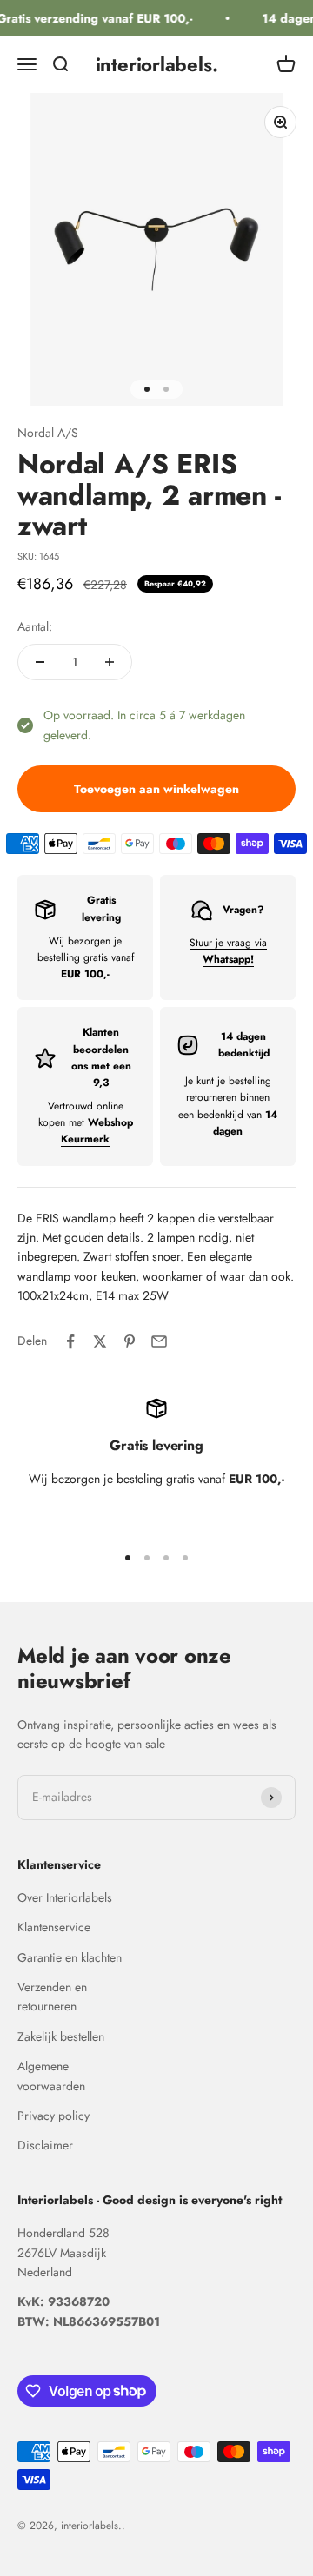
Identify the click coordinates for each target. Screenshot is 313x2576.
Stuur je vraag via (228, 951)
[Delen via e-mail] (159, 1341)
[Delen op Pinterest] (130, 1341)
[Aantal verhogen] (110, 662)
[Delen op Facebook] (70, 1341)
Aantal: (35, 626)
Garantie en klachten (70, 1957)
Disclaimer (45, 2145)
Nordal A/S (48, 433)
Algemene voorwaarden (51, 2076)
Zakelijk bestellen (61, 2036)
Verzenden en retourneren (52, 1997)
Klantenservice (54, 1927)
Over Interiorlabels (65, 1897)
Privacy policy (53, 2116)
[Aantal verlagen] (40, 662)
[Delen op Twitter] (100, 1341)
